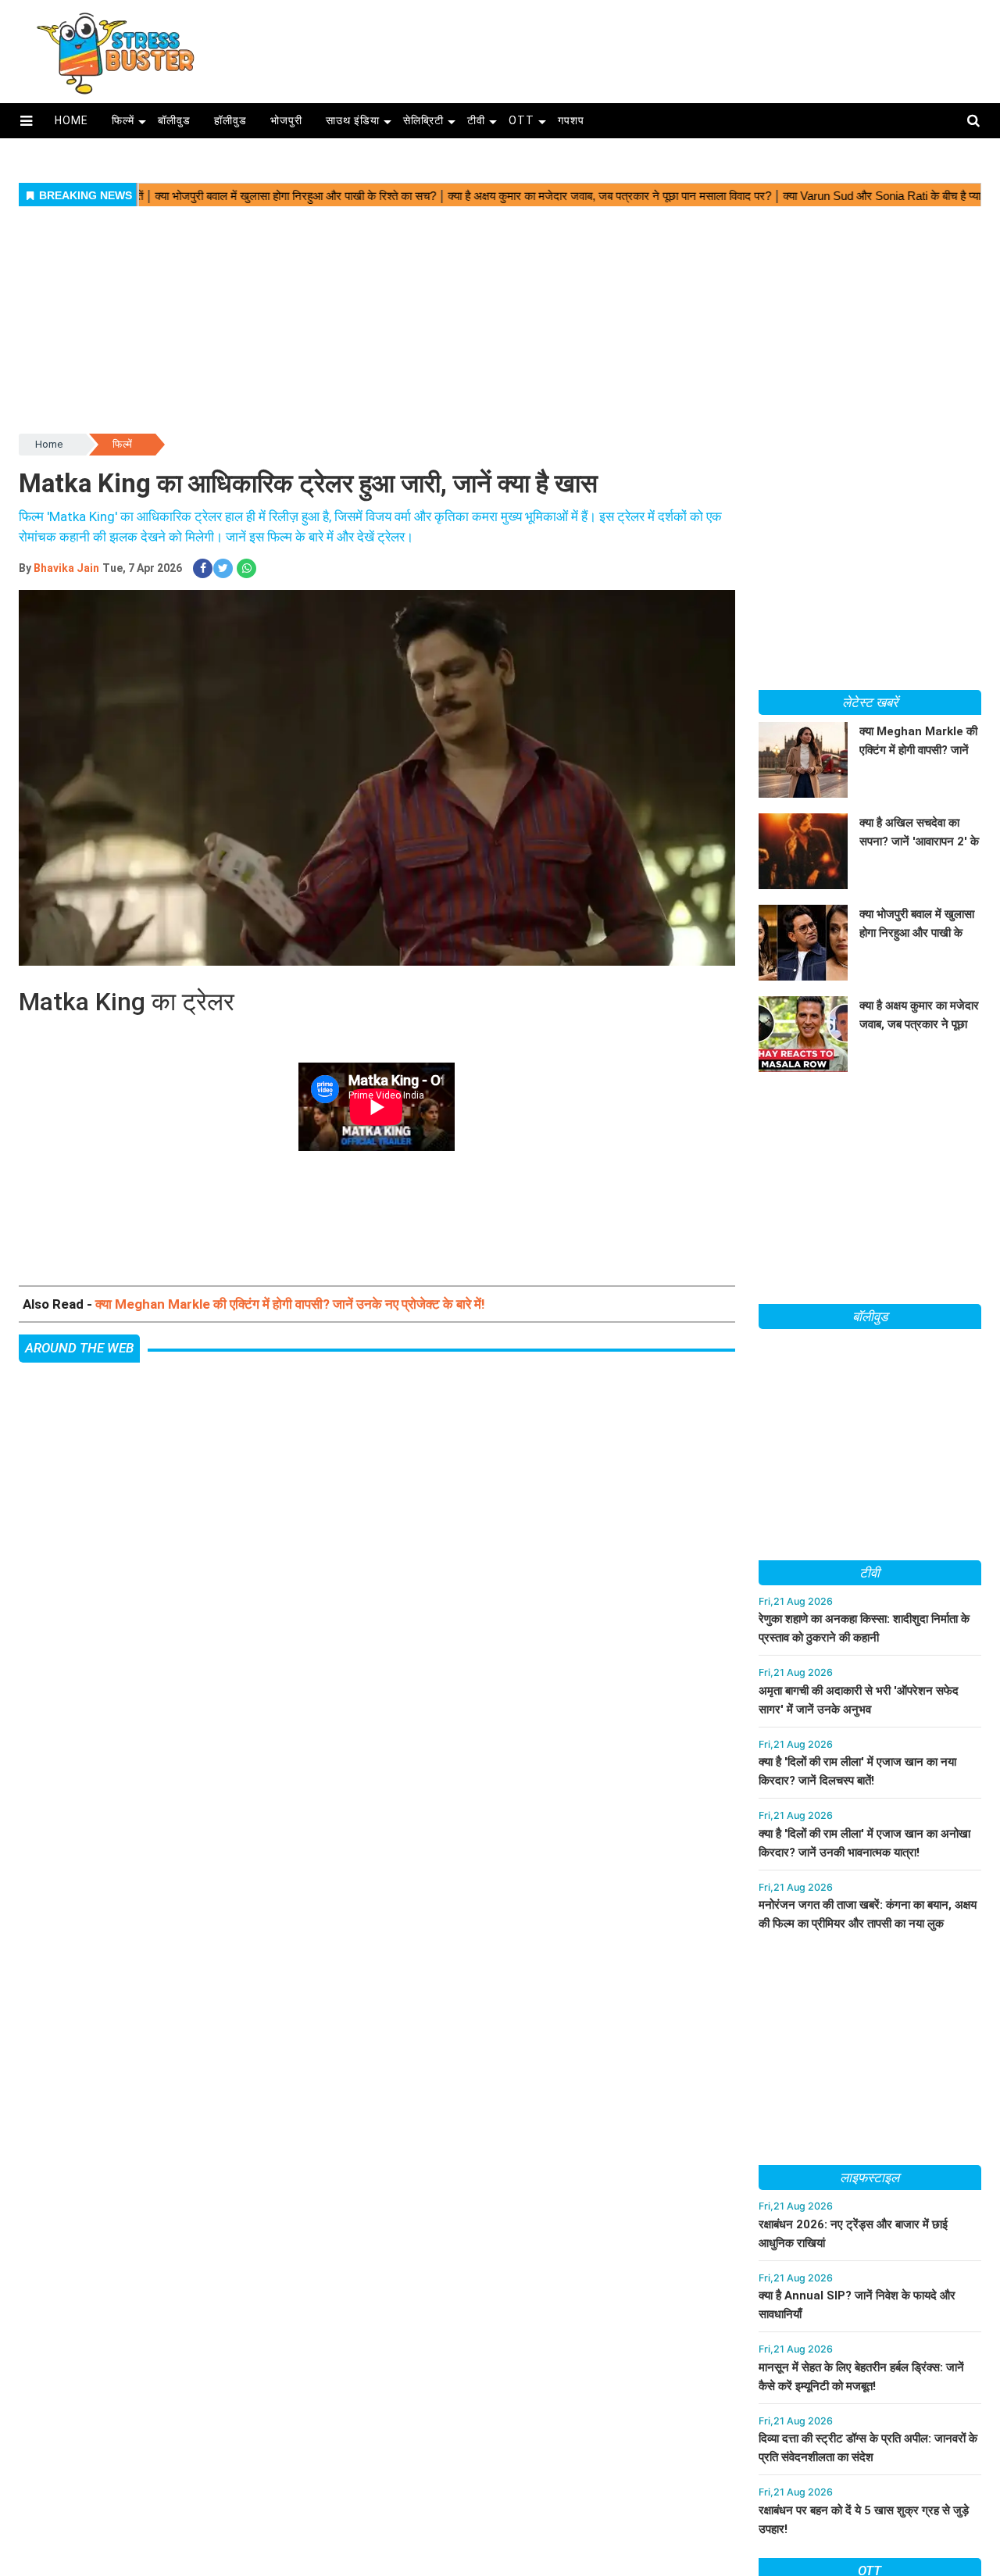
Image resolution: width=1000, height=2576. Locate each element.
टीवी (476, 120)
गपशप (571, 120)
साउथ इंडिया (353, 120)
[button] (26, 121)
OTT (521, 120)
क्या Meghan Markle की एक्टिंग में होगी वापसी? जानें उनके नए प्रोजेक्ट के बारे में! (290, 1304)
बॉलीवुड (174, 120)
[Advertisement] (615, 45)
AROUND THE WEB (79, 1348)
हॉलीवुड (230, 120)
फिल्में (123, 120)
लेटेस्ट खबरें (870, 702)
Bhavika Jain (66, 568)
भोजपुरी (286, 120)
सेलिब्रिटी (423, 120)
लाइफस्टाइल (870, 2178)
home (71, 120)
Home (49, 444)
